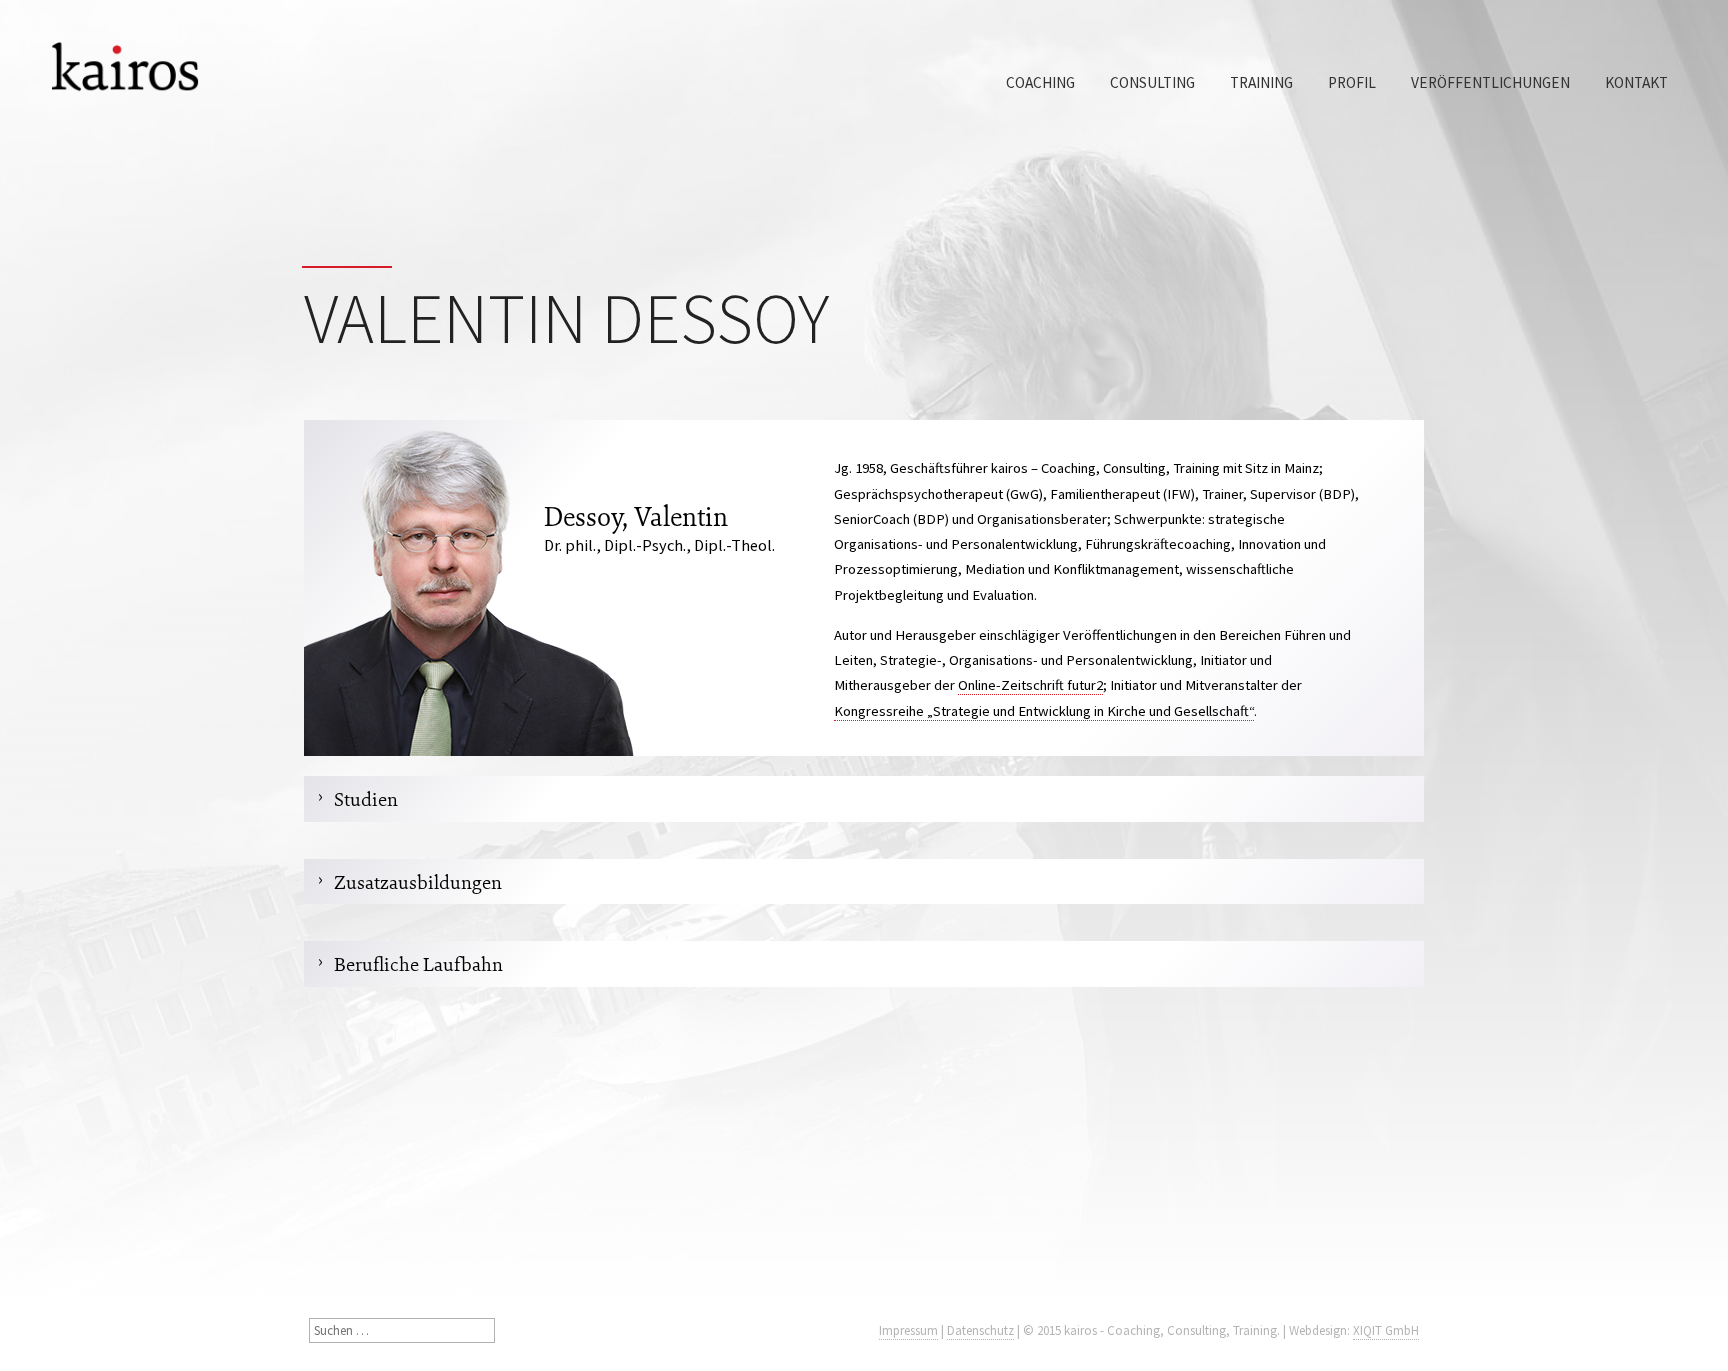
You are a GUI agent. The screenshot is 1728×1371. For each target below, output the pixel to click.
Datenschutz (980, 1330)
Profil (1352, 82)
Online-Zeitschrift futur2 (1030, 685)
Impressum (908, 1330)
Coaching (1040, 82)
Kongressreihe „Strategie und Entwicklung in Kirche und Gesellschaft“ (1044, 711)
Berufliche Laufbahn (418, 963)
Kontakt (1636, 82)
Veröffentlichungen (1490, 82)
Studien (366, 798)
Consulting (1152, 82)
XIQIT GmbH (1386, 1330)
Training (1261, 82)
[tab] (864, 798)
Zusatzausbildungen (418, 881)
